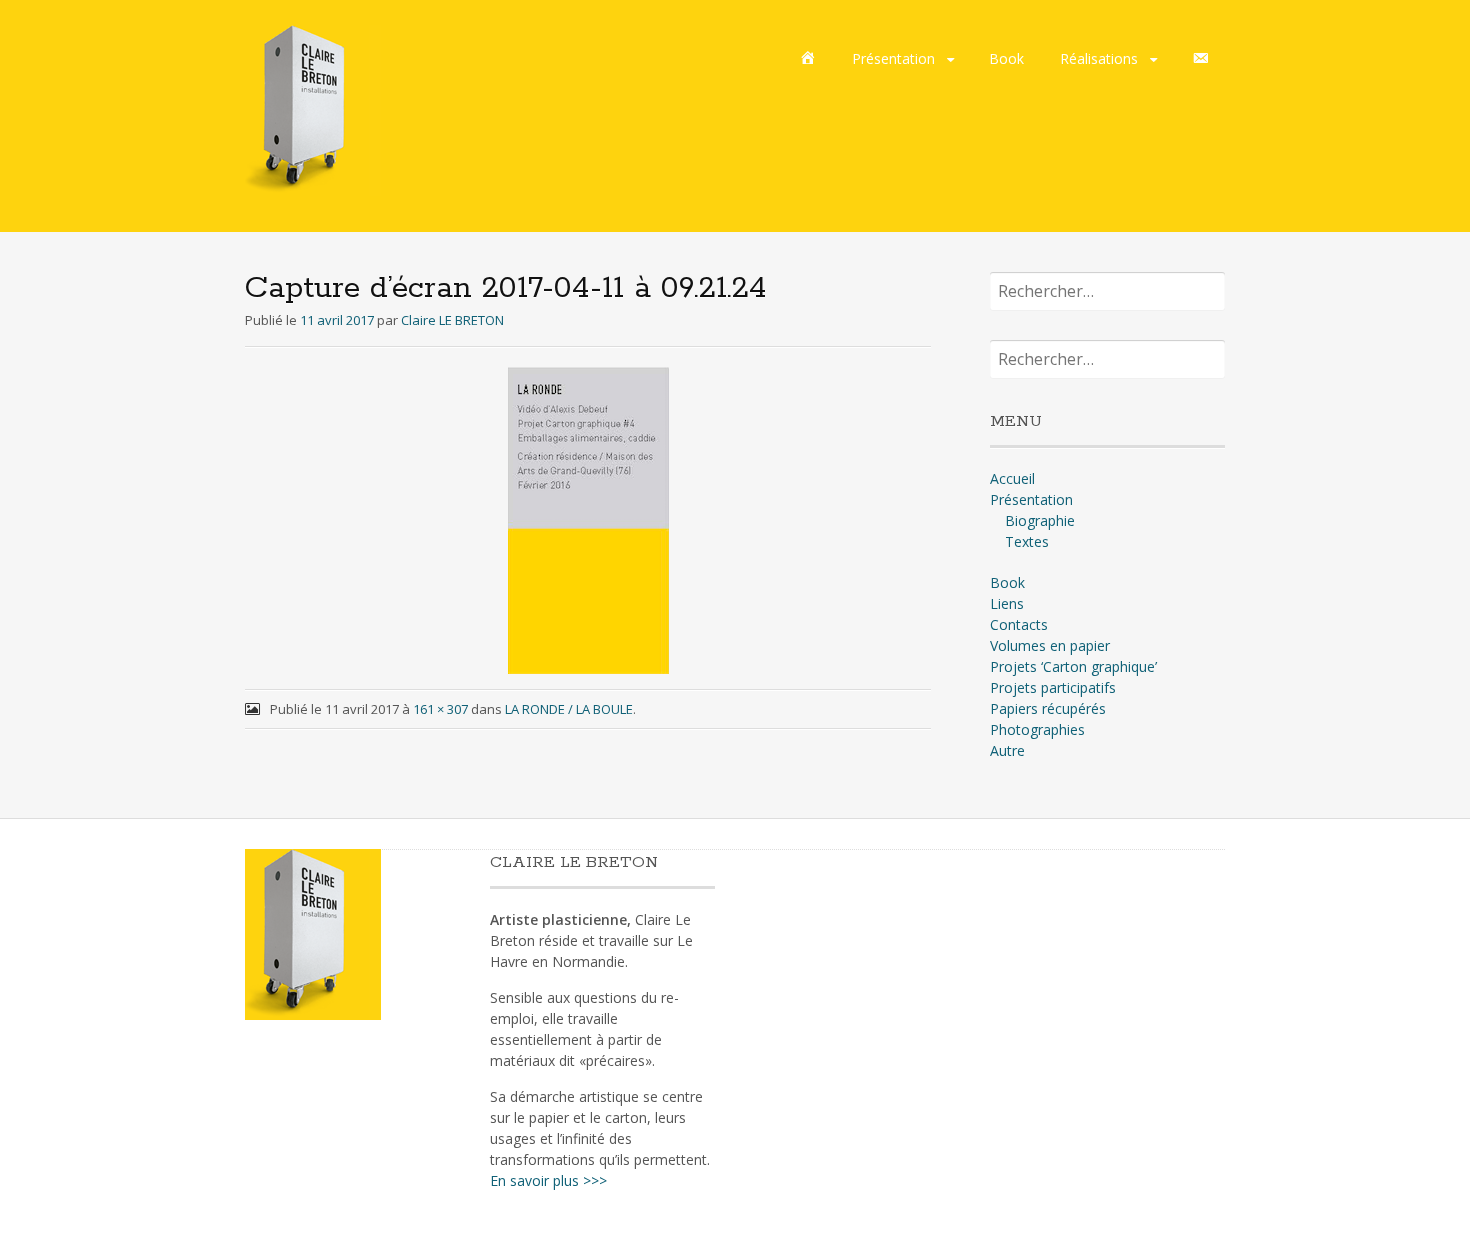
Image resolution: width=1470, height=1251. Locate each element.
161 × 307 (440, 709)
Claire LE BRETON (452, 320)
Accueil (1012, 478)
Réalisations (1099, 58)
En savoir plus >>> (548, 1180)
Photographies (1037, 729)
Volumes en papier (1050, 645)
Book (1006, 58)
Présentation (893, 58)
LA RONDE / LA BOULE (569, 709)
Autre (1007, 750)
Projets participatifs (1053, 687)
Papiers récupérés (1048, 708)
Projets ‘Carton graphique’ (1073, 666)
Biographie (1040, 520)
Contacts (1019, 624)
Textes (1027, 541)
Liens (1007, 603)
